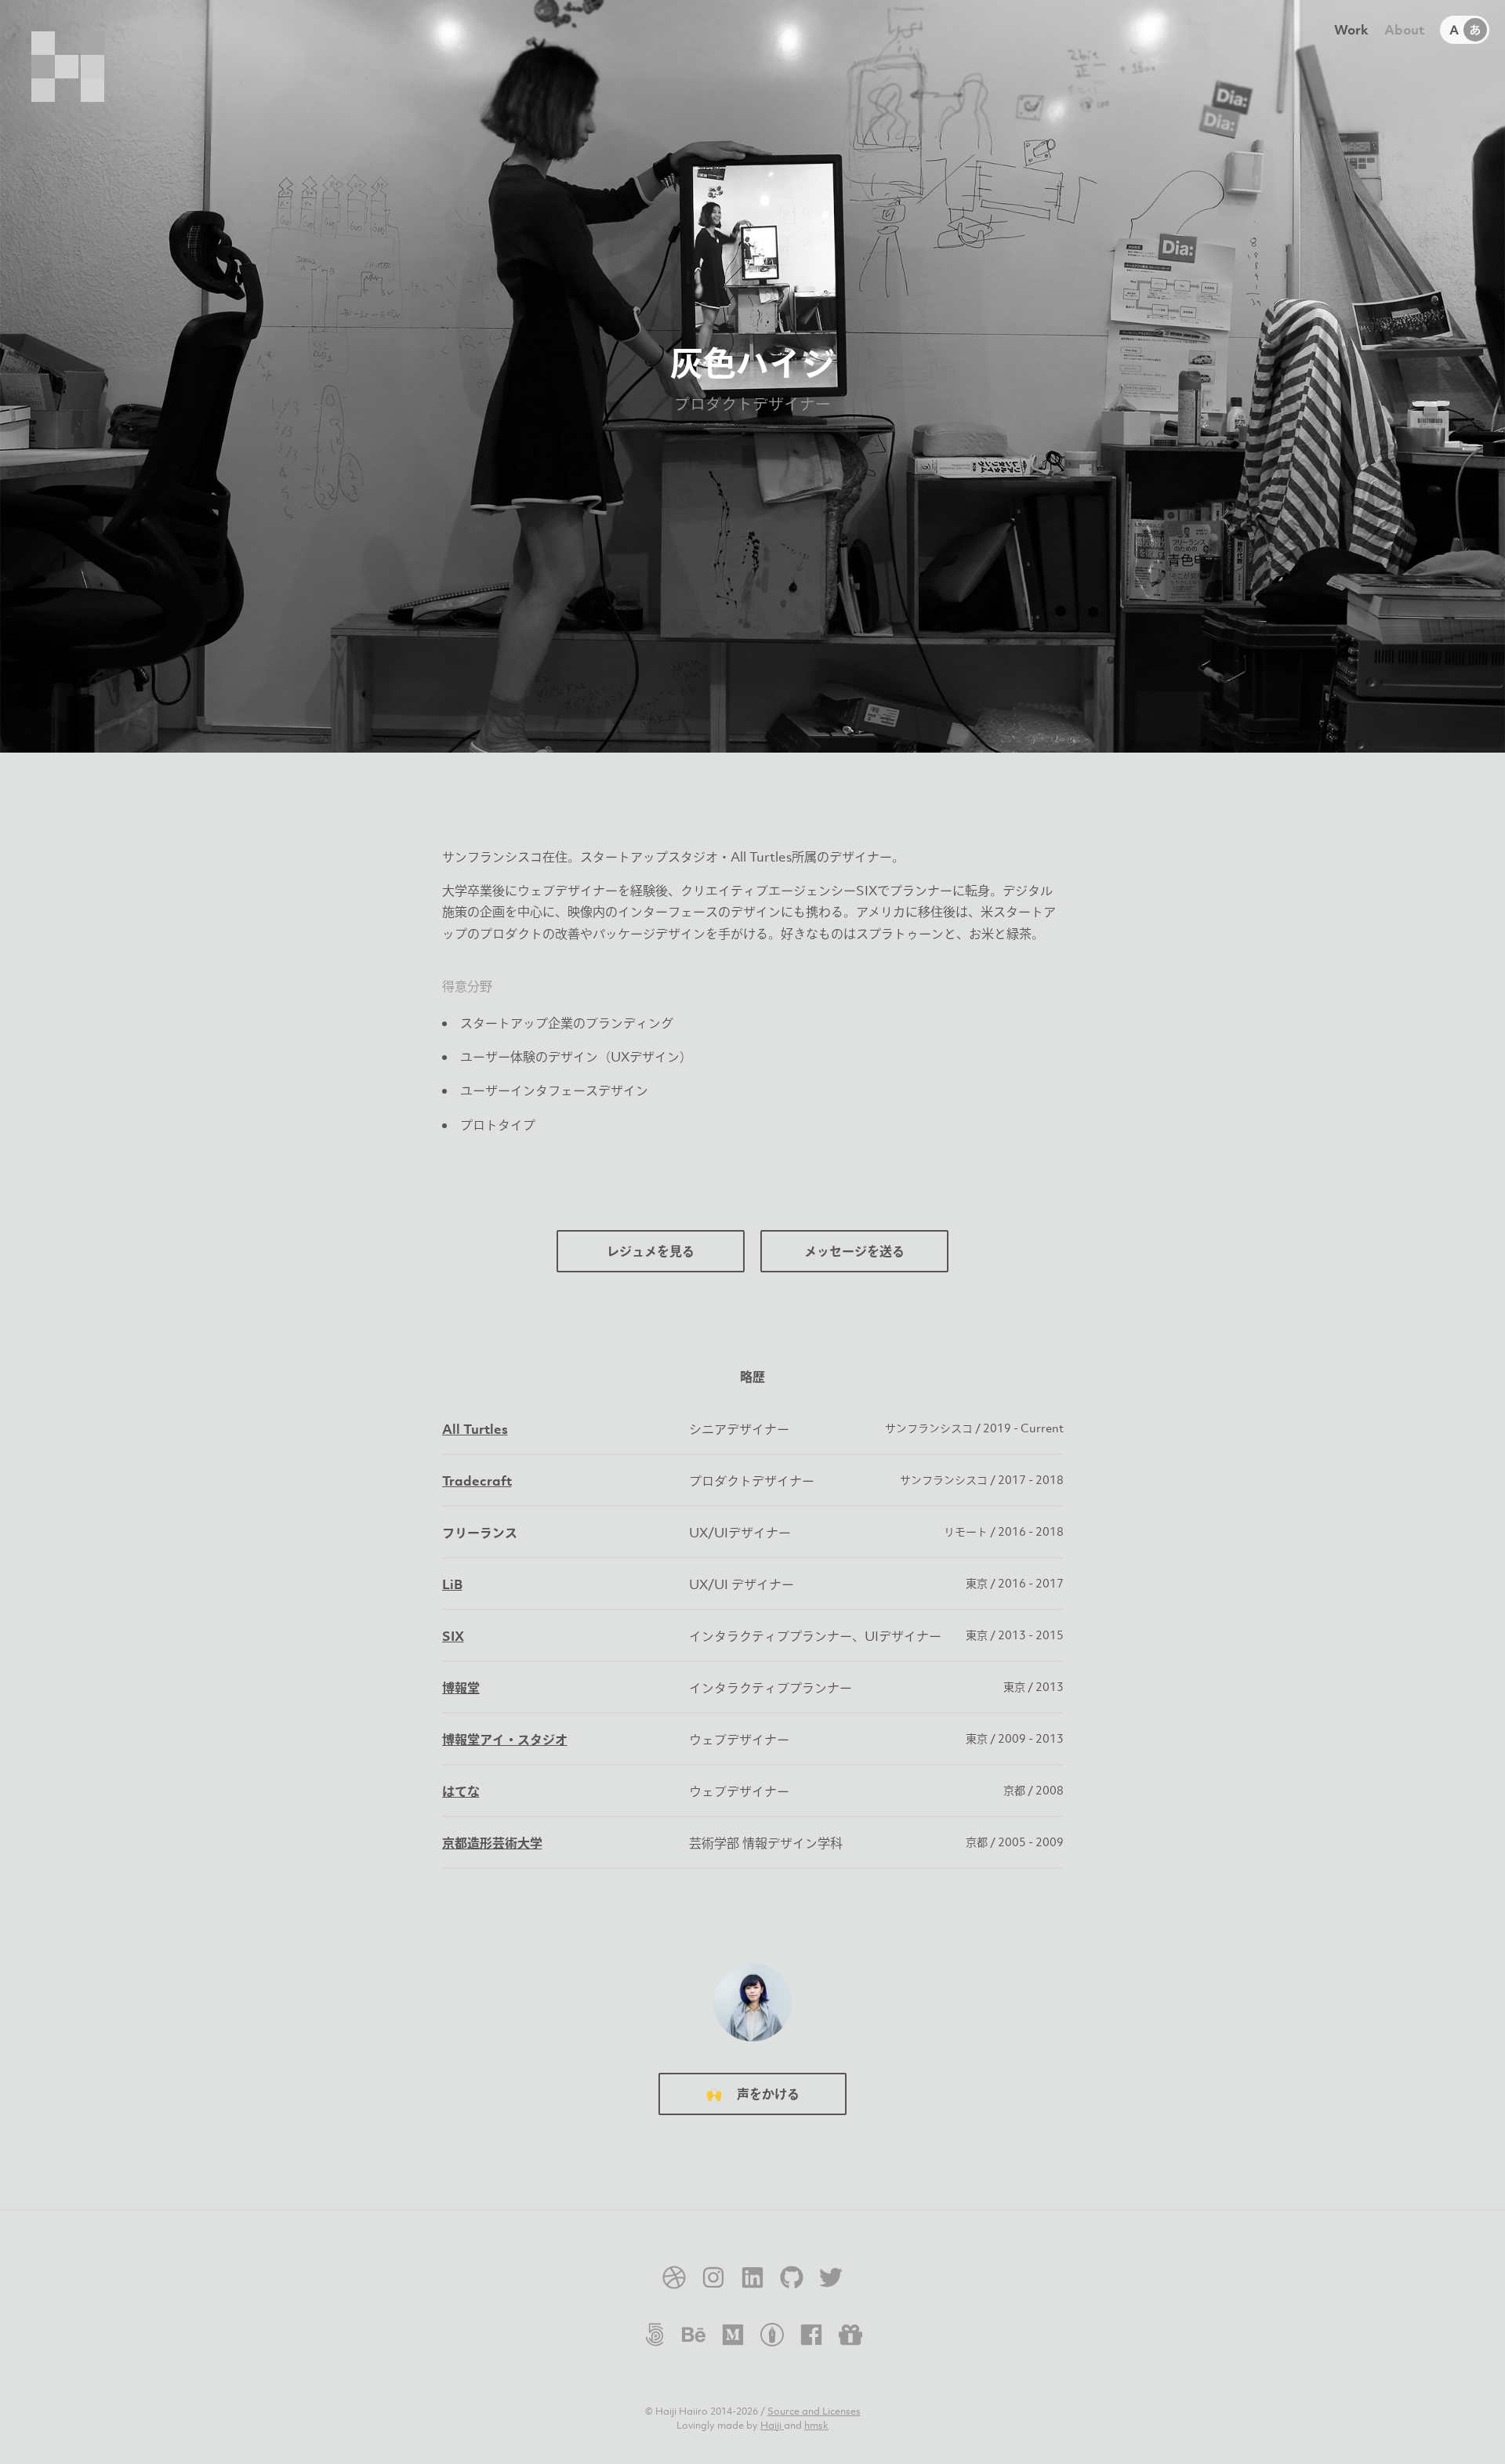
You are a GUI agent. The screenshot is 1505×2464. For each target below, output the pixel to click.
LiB (452, 1584)
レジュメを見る (651, 1251)
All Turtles (475, 1429)
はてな (461, 1791)
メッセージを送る (854, 1251)
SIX (453, 1636)
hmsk (816, 2425)
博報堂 (461, 1688)
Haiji (772, 2425)
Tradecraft (477, 1481)
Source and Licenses (814, 2411)
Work (1351, 30)
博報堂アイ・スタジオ (505, 1740)
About (1404, 30)
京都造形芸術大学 (492, 1843)
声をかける (753, 2094)
